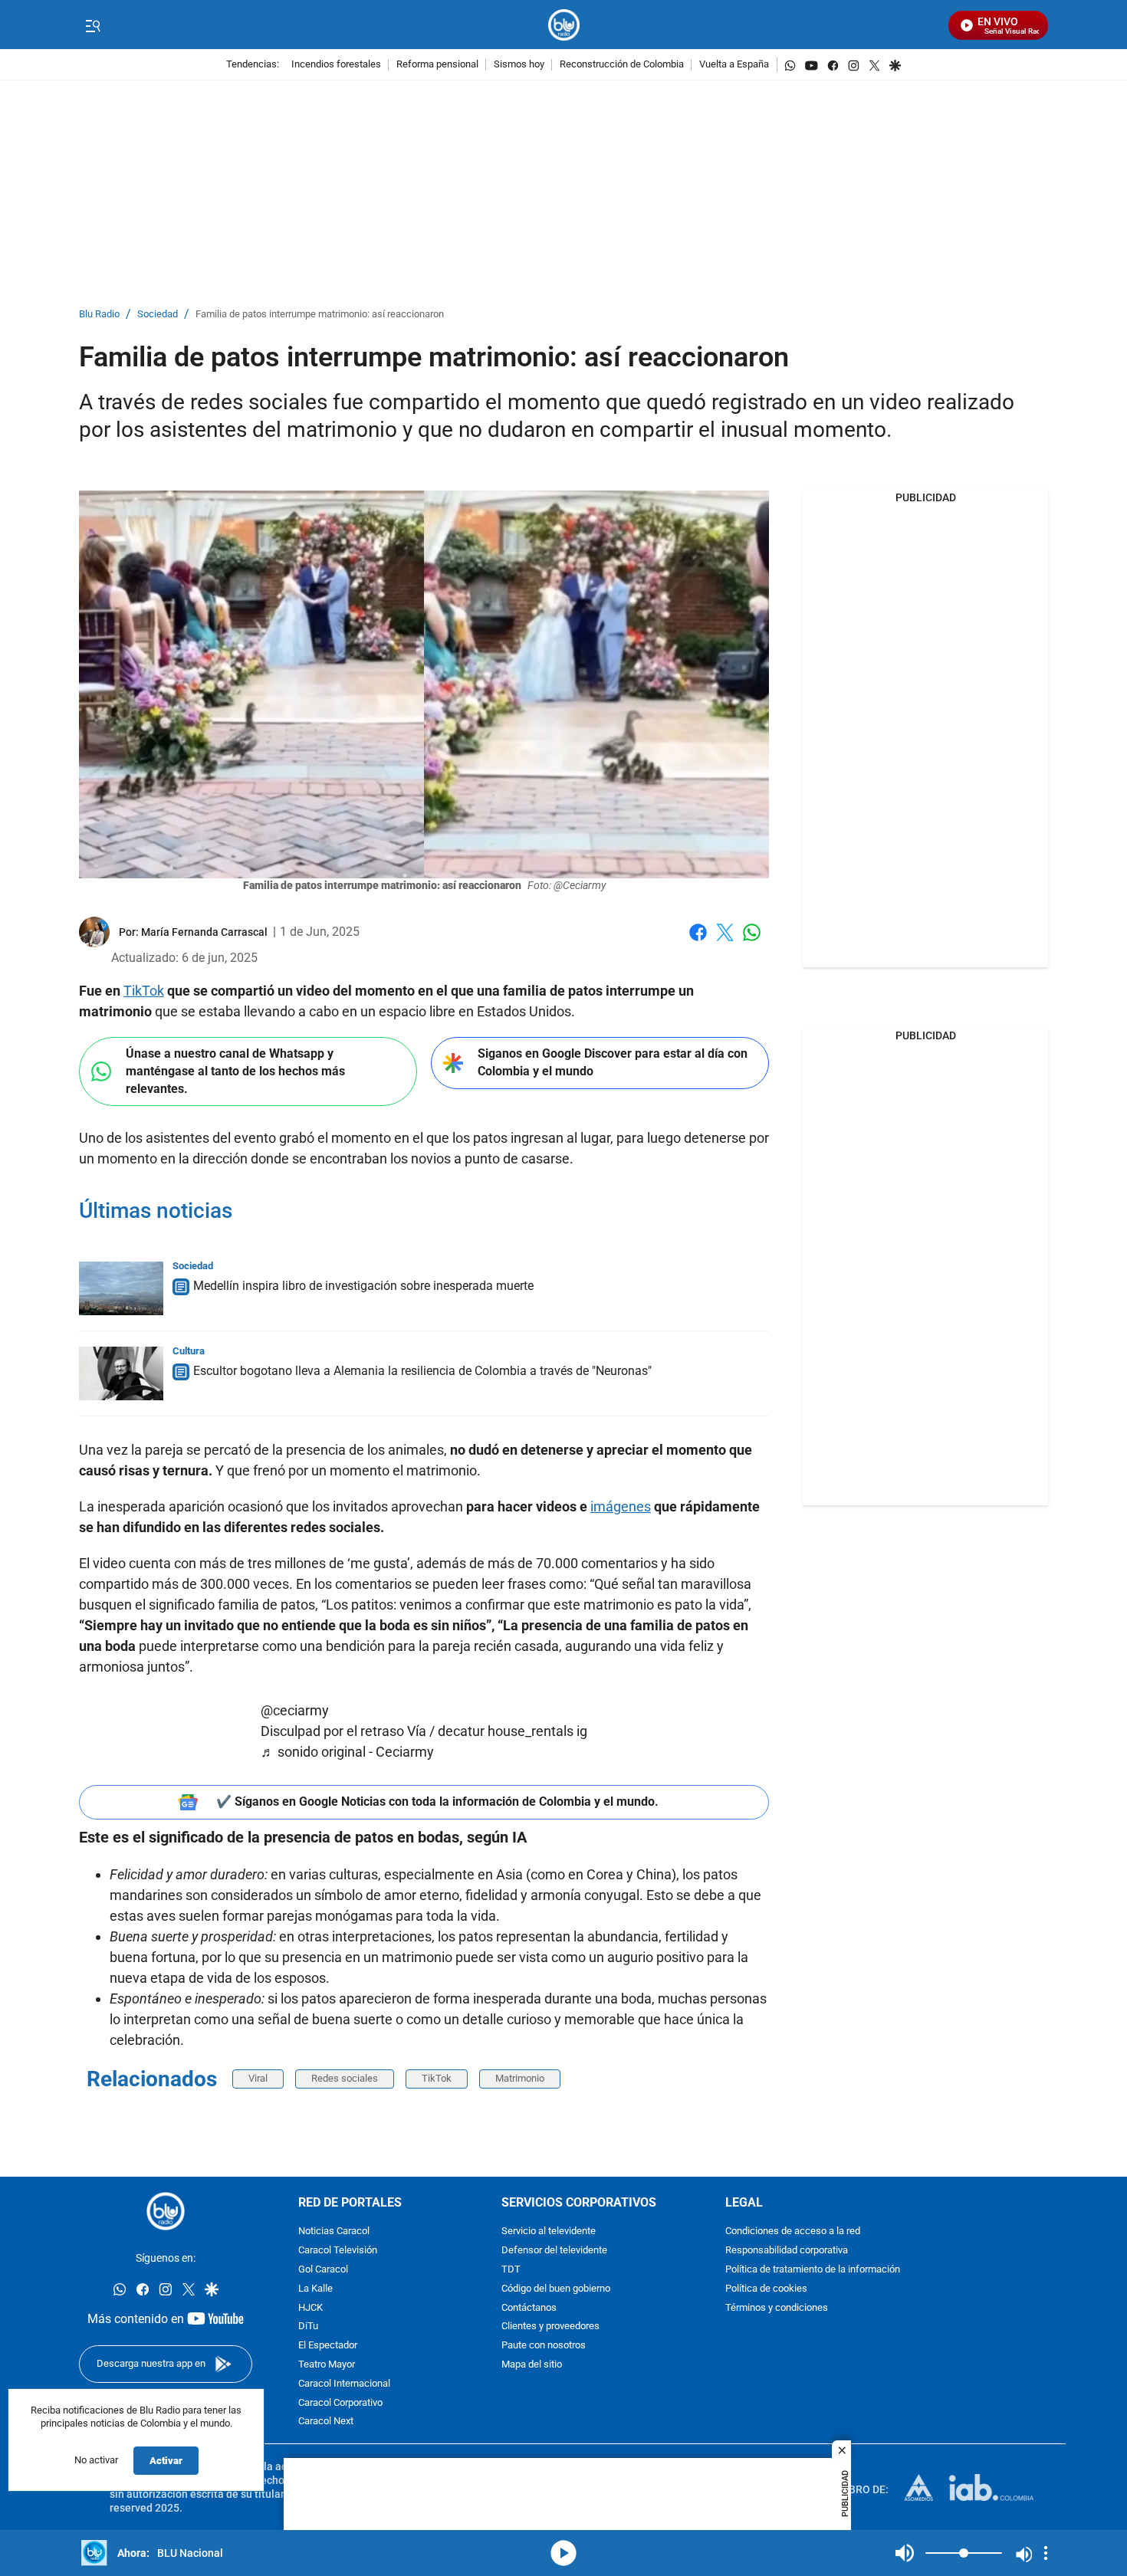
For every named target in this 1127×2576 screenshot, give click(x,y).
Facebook (698, 942)
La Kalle (315, 2289)
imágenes (621, 1506)
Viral (258, 2078)
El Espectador (328, 2346)
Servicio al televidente (549, 2231)
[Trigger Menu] (92, 25)
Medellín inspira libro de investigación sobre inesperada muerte (363, 1286)
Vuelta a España (734, 65)
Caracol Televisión (338, 2251)
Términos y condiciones (777, 2307)
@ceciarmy (295, 1710)
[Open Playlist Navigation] (1046, 2553)
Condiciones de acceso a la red (793, 2231)
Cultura (189, 1351)
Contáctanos (529, 2307)
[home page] (564, 25)
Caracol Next (326, 2422)
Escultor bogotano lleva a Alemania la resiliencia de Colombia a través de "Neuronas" (422, 1371)
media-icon (563, 2553)
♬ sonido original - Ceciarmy (347, 1752)
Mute (905, 2553)
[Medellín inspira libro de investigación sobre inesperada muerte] (121, 1288)
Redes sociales (345, 2078)
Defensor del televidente (554, 2251)
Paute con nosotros (544, 2346)
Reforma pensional (437, 65)
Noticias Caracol (334, 2231)
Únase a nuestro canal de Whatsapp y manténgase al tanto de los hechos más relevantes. (235, 1071)
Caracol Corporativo (340, 2402)
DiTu (308, 2327)
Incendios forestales (336, 65)
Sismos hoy (519, 65)
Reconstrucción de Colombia (622, 65)
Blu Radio (99, 315)
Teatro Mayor (327, 2365)
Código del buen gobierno (556, 2289)
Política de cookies (766, 2289)
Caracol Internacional (344, 2384)
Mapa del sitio (532, 2365)
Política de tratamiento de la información (813, 2270)
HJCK (310, 2307)
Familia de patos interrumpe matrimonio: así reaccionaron (320, 315)
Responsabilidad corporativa (787, 2251)
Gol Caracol (323, 2270)
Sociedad (158, 315)
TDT (511, 2270)
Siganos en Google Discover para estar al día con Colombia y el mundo (613, 1062)
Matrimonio (520, 2078)
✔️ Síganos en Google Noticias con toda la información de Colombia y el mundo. (437, 1802)
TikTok (144, 991)
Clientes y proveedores (550, 2327)
